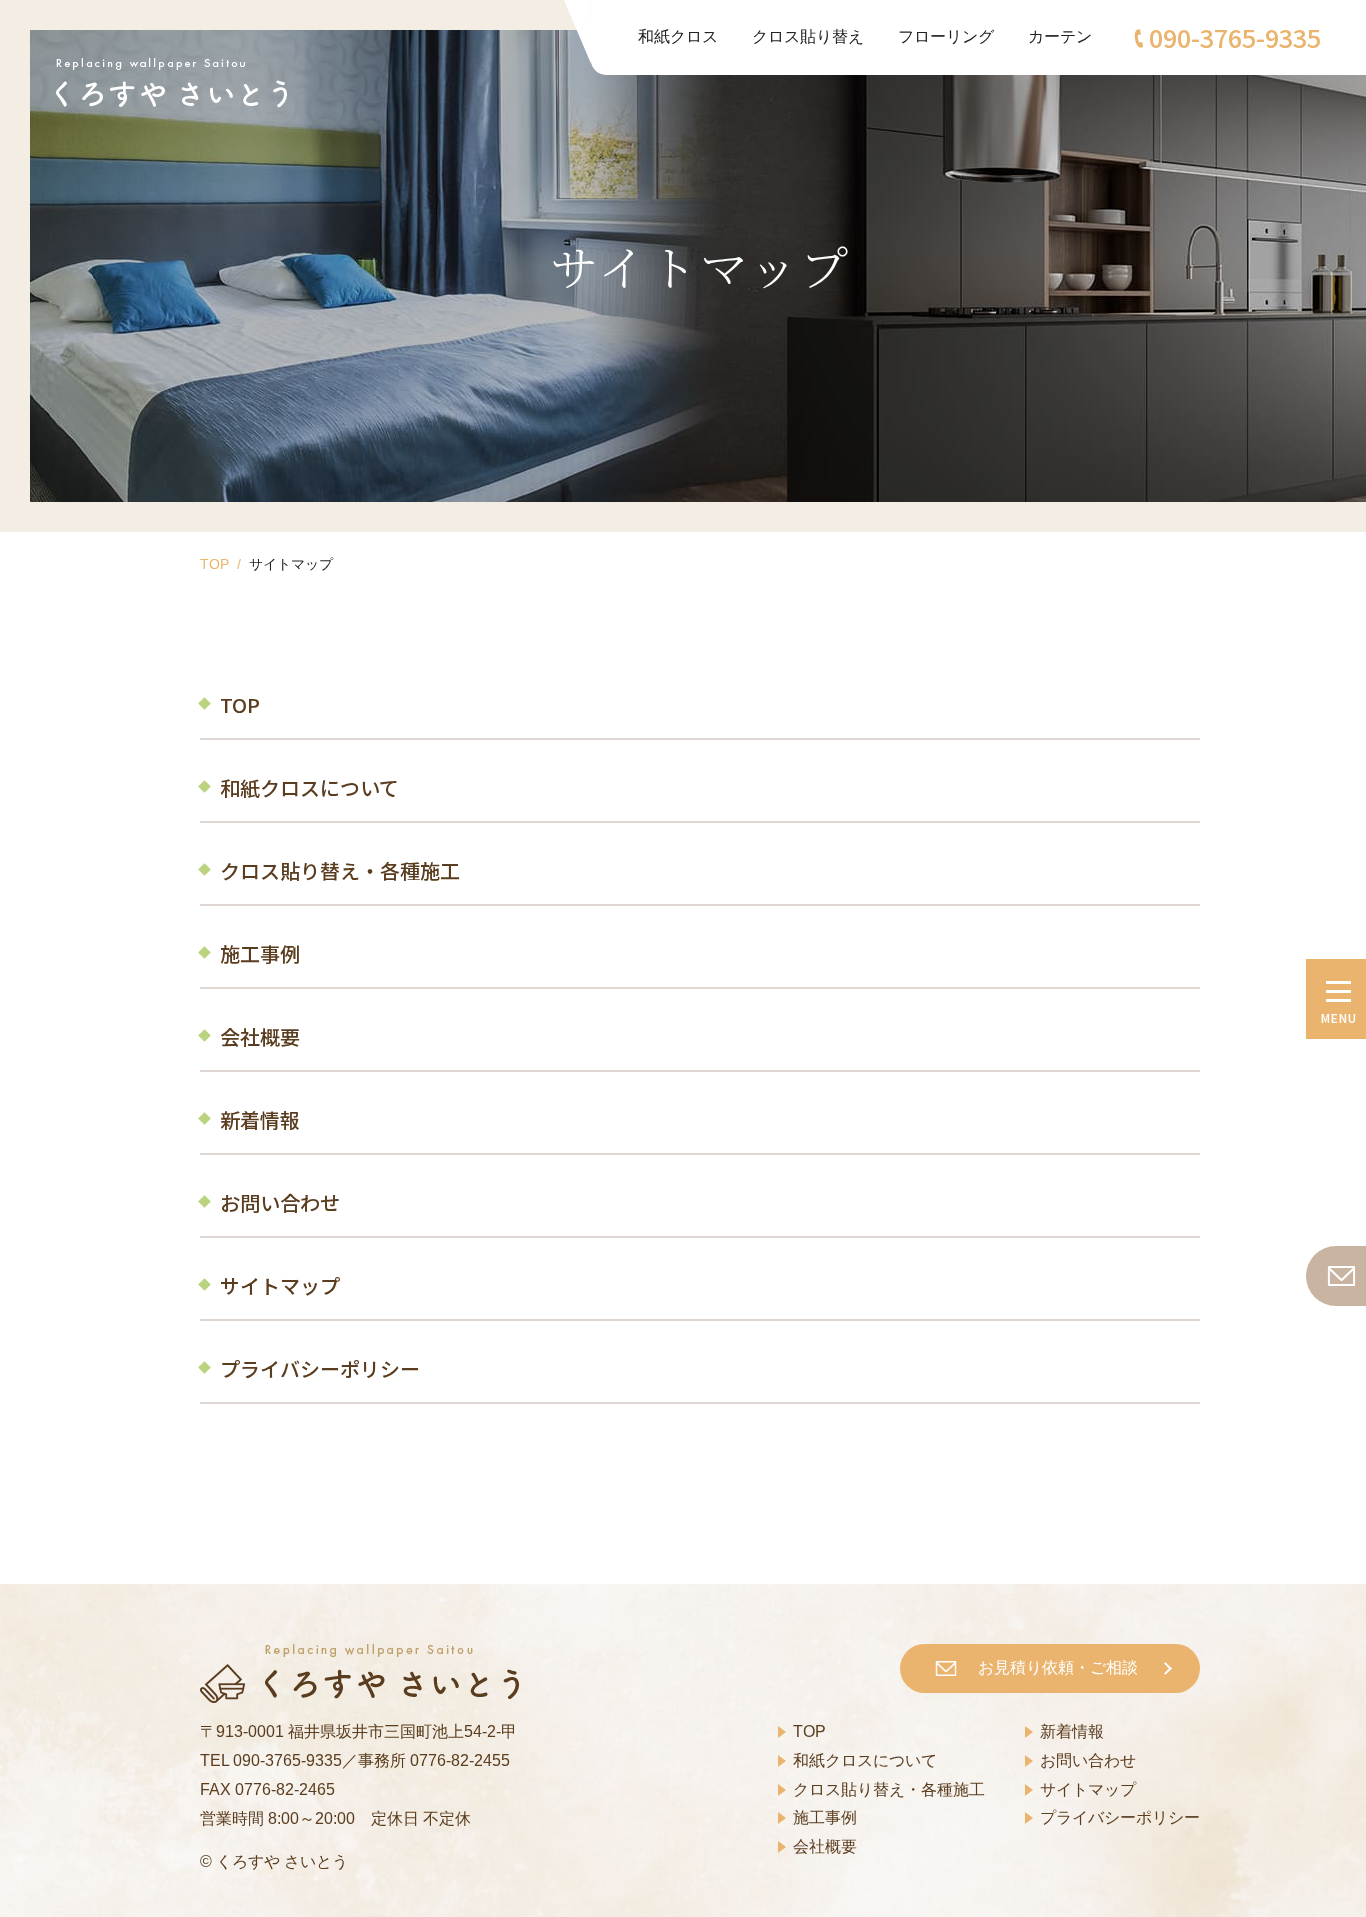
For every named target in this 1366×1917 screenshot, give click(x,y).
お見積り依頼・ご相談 (1058, 1667)
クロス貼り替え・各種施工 (340, 870)
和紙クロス (678, 36)
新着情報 (260, 1119)
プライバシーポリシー (320, 1368)
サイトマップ (280, 1285)
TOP (214, 564)
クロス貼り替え (808, 36)
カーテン (1060, 36)
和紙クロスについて (309, 787)
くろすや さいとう (282, 1861)
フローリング (946, 36)
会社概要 (260, 1036)
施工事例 (260, 953)
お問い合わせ (280, 1202)
